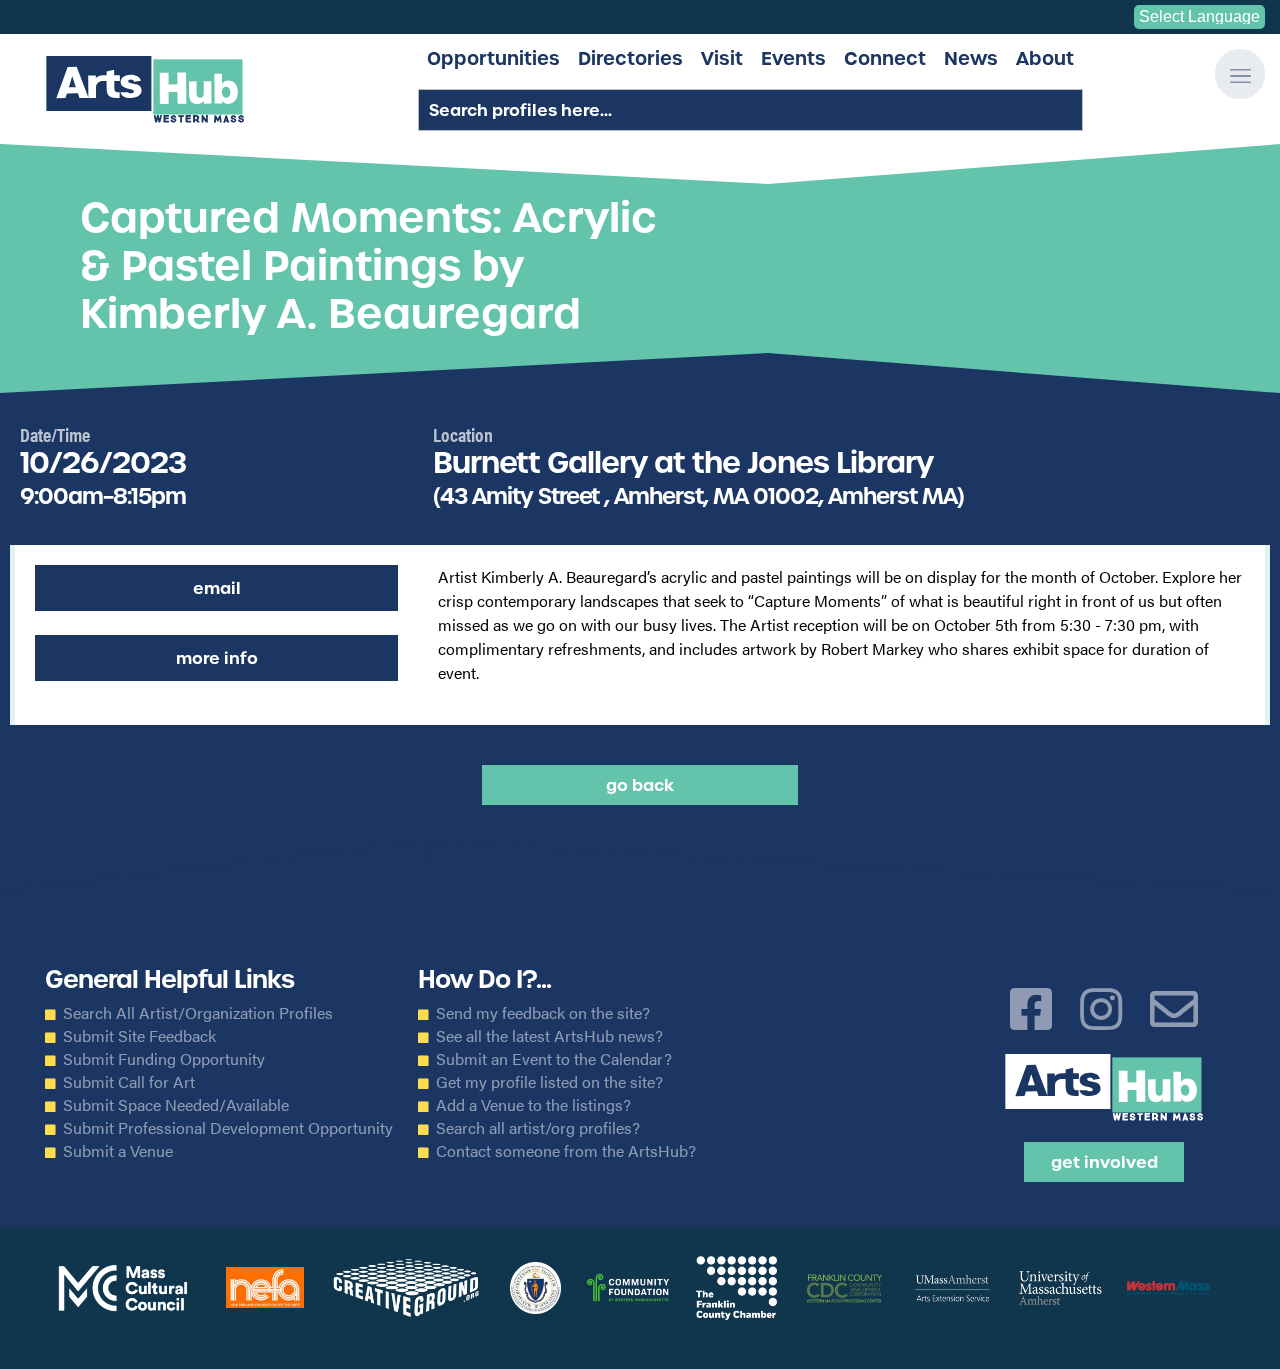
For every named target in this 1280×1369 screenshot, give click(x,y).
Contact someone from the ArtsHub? (566, 1151)
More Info (217, 658)
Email (217, 588)
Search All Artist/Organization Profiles (198, 1013)
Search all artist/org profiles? (538, 1128)
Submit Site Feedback (139, 1036)
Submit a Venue (118, 1151)
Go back (640, 785)
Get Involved (1104, 1162)
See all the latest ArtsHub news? (549, 1036)
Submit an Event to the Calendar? (554, 1059)
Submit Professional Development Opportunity (228, 1128)
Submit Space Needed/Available (176, 1105)
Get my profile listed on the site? (549, 1082)
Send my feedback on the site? (543, 1013)
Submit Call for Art (129, 1082)
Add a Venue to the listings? (533, 1105)
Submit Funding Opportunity (164, 1059)
